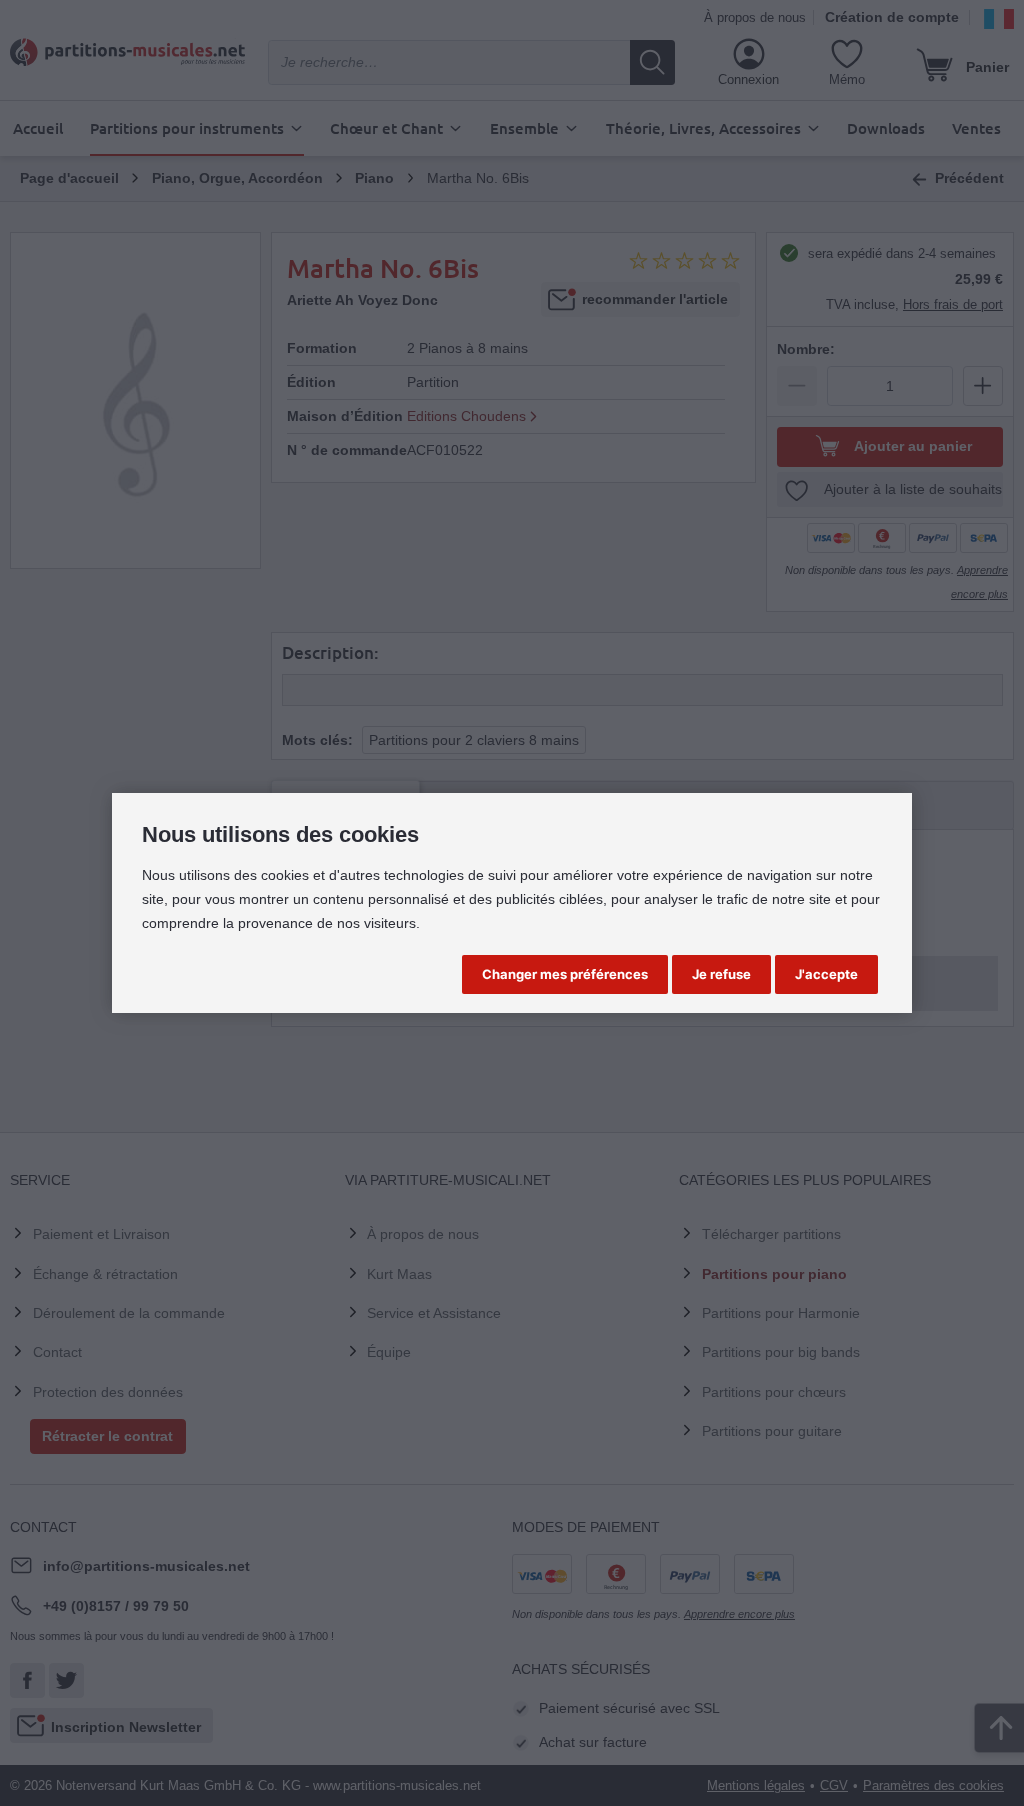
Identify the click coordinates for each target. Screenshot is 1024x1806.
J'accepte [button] (826, 974)
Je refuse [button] (721, 974)
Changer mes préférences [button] (565, 974)
